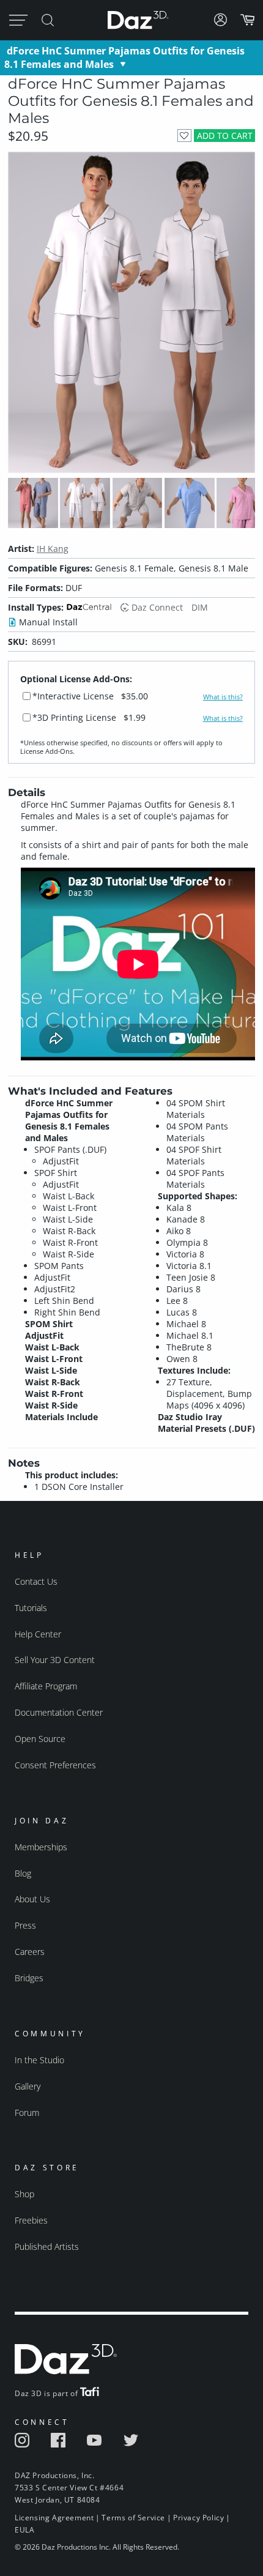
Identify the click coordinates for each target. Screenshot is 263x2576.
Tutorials (31, 1608)
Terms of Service (133, 2518)
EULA (24, 2530)
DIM (200, 607)
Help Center (38, 1634)
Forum (27, 2113)
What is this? (223, 697)
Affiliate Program (46, 1686)
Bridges (29, 1978)
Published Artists (47, 2247)
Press (25, 1925)
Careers (30, 1952)
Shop (24, 2194)
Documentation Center (59, 1712)
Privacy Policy (198, 2518)
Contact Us (36, 1581)
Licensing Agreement (54, 2518)
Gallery (28, 2086)
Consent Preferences (55, 1765)
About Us (32, 1899)
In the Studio (39, 2060)
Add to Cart (225, 136)
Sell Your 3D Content (55, 1660)
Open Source (40, 1739)
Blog (23, 1873)
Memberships (41, 1847)
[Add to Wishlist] (184, 136)
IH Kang (53, 549)
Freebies (31, 2220)
